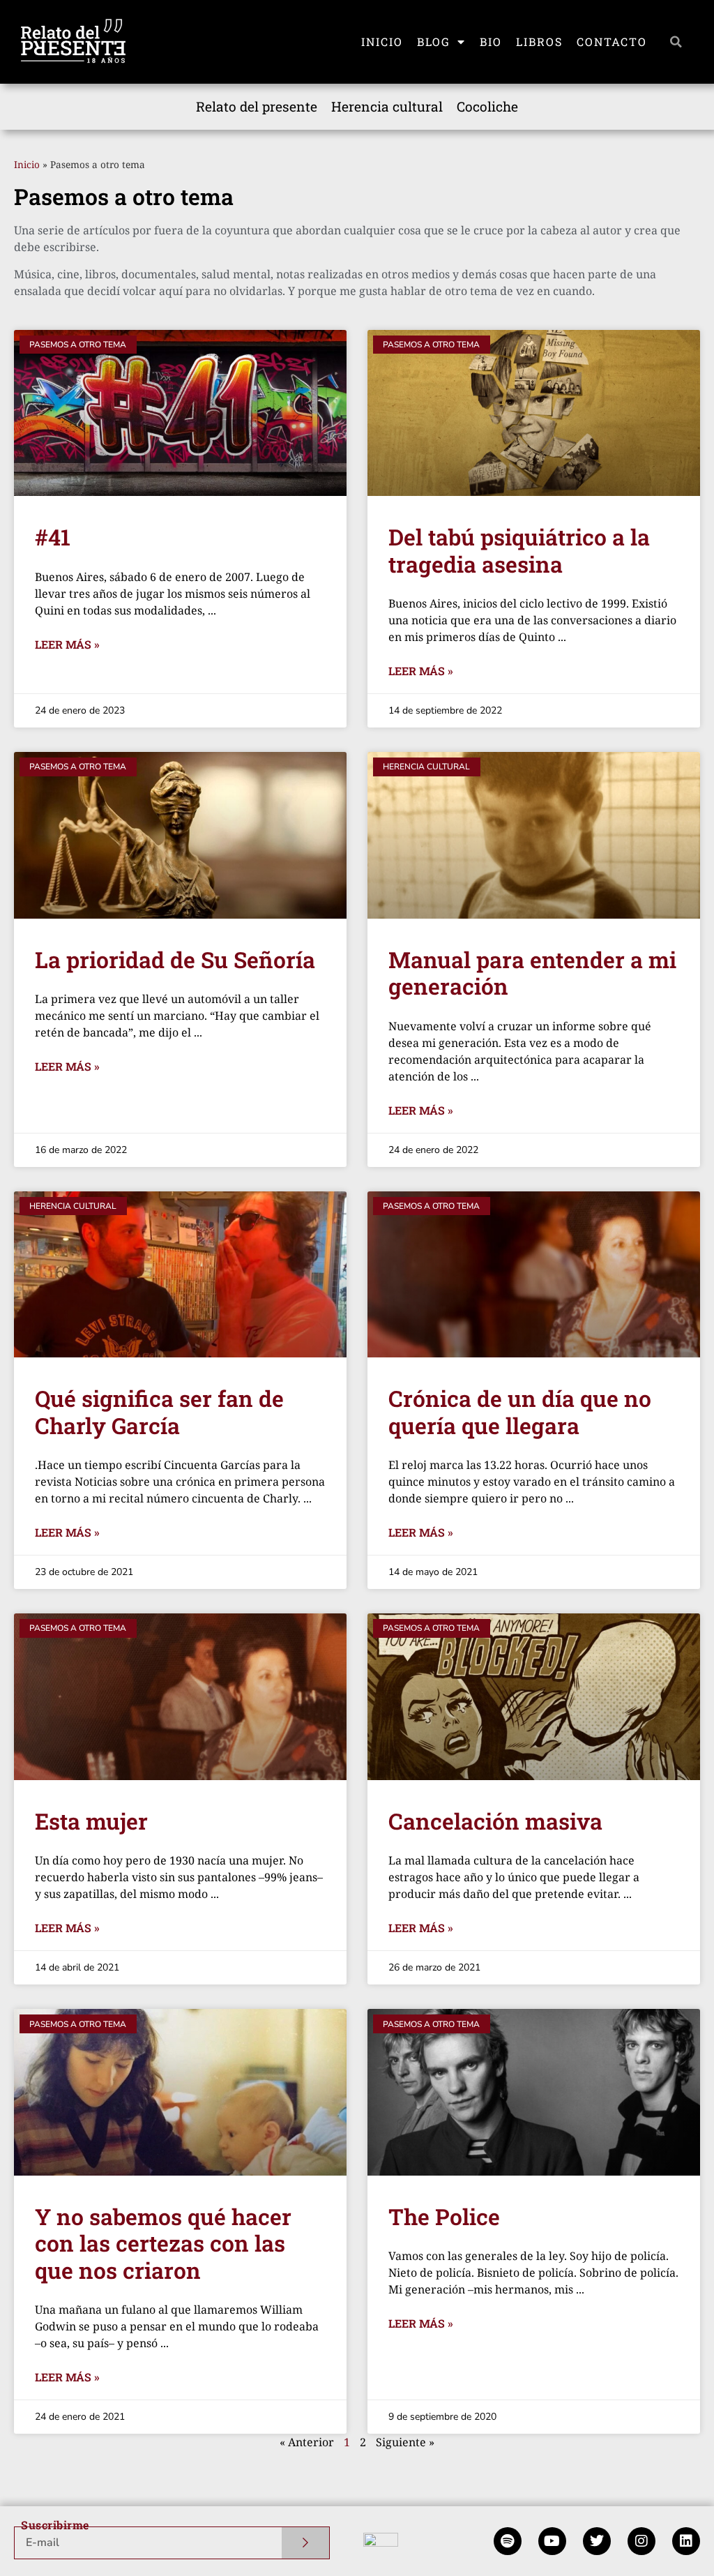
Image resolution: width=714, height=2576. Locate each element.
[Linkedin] (686, 2541)
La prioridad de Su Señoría (175, 959)
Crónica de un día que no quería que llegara (520, 1411)
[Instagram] (641, 2541)
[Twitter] (597, 2541)
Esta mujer (91, 1821)
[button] (676, 42)
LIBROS (539, 42)
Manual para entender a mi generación (532, 973)
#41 (53, 537)
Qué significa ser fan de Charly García (159, 1411)
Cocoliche (487, 106)
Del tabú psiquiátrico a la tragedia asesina (519, 550)
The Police (444, 2216)
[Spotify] (508, 2541)
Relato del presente (257, 106)
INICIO (382, 42)
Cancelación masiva (495, 1821)
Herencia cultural (387, 106)
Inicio (27, 164)
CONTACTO (612, 42)
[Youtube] (552, 2541)
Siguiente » (405, 2442)
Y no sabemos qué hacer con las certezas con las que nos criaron (163, 2243)
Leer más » (67, 644)
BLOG (434, 42)
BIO (491, 42)
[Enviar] (306, 2543)
